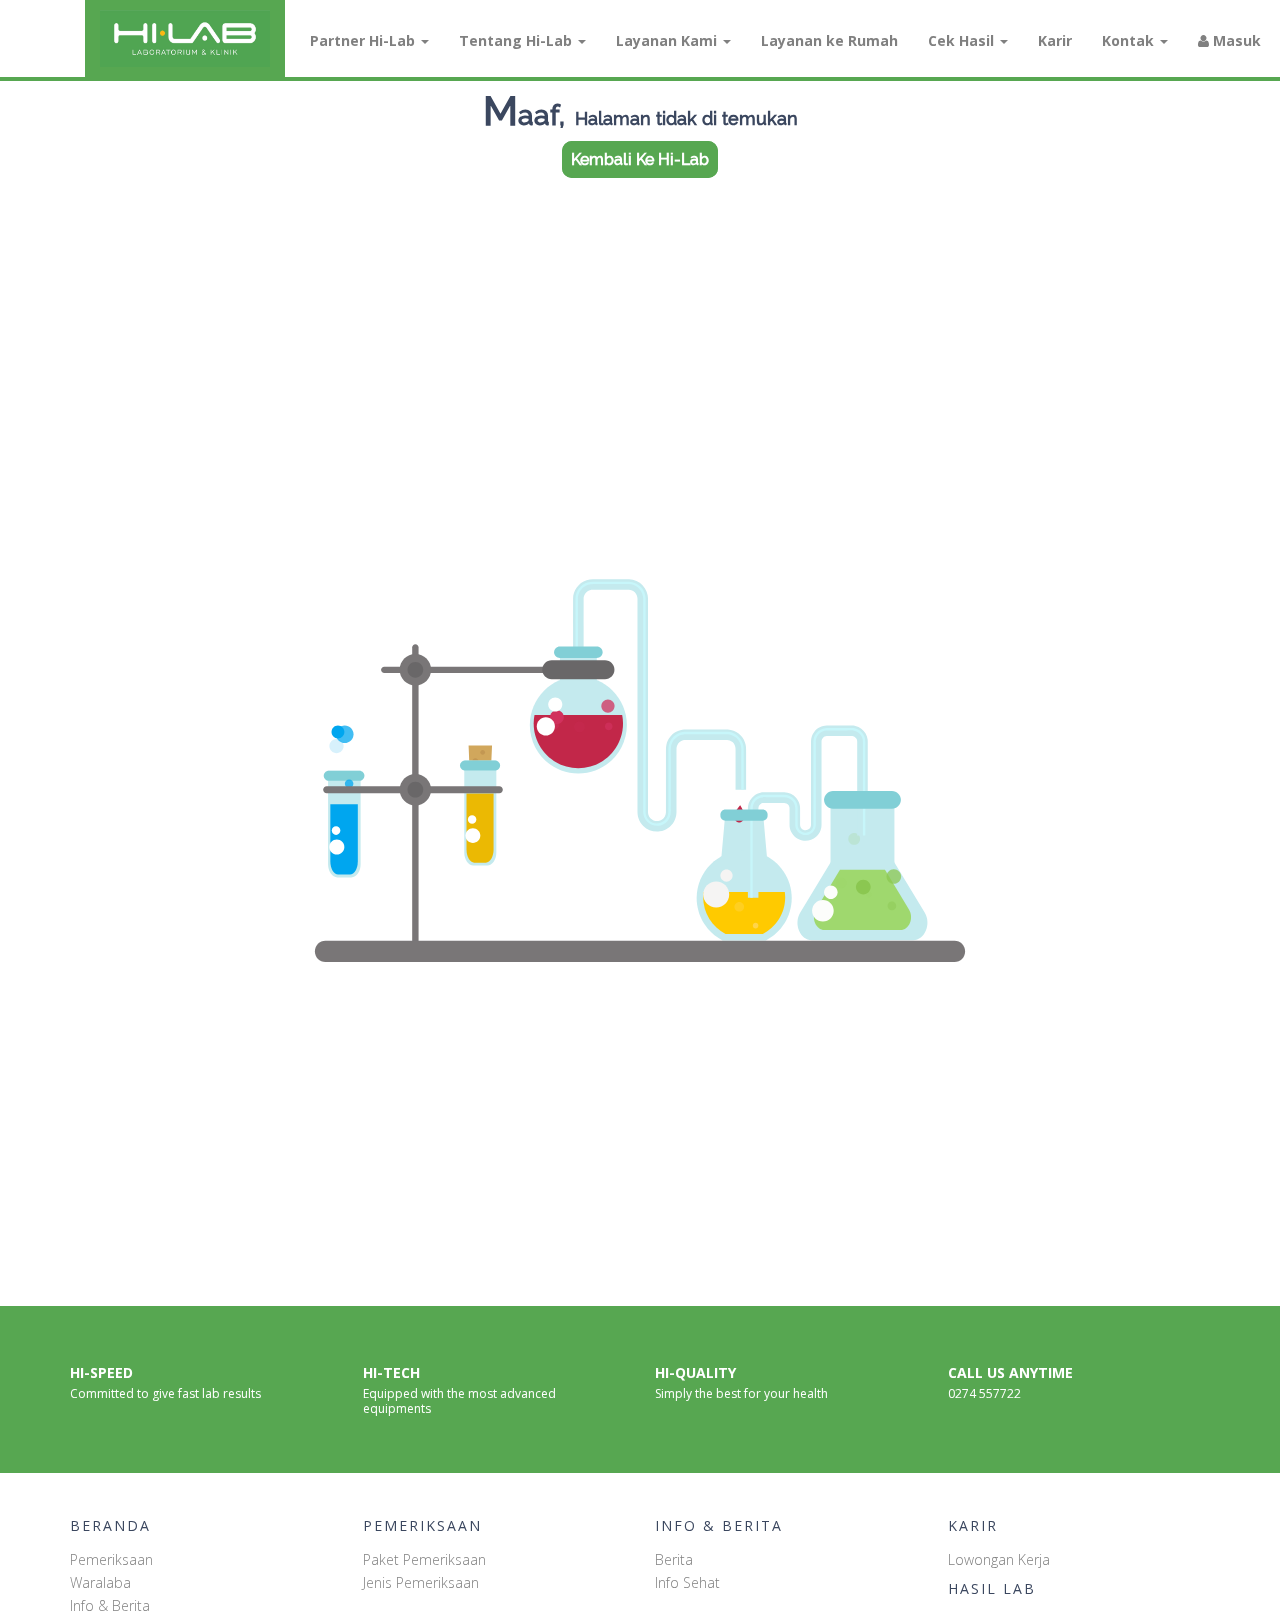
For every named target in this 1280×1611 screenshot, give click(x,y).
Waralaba (100, 1582)
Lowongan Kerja (999, 1559)
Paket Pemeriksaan (424, 1559)
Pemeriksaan (111, 1559)
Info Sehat (687, 1582)
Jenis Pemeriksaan (421, 1582)
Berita (674, 1559)
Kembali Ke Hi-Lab (640, 159)
